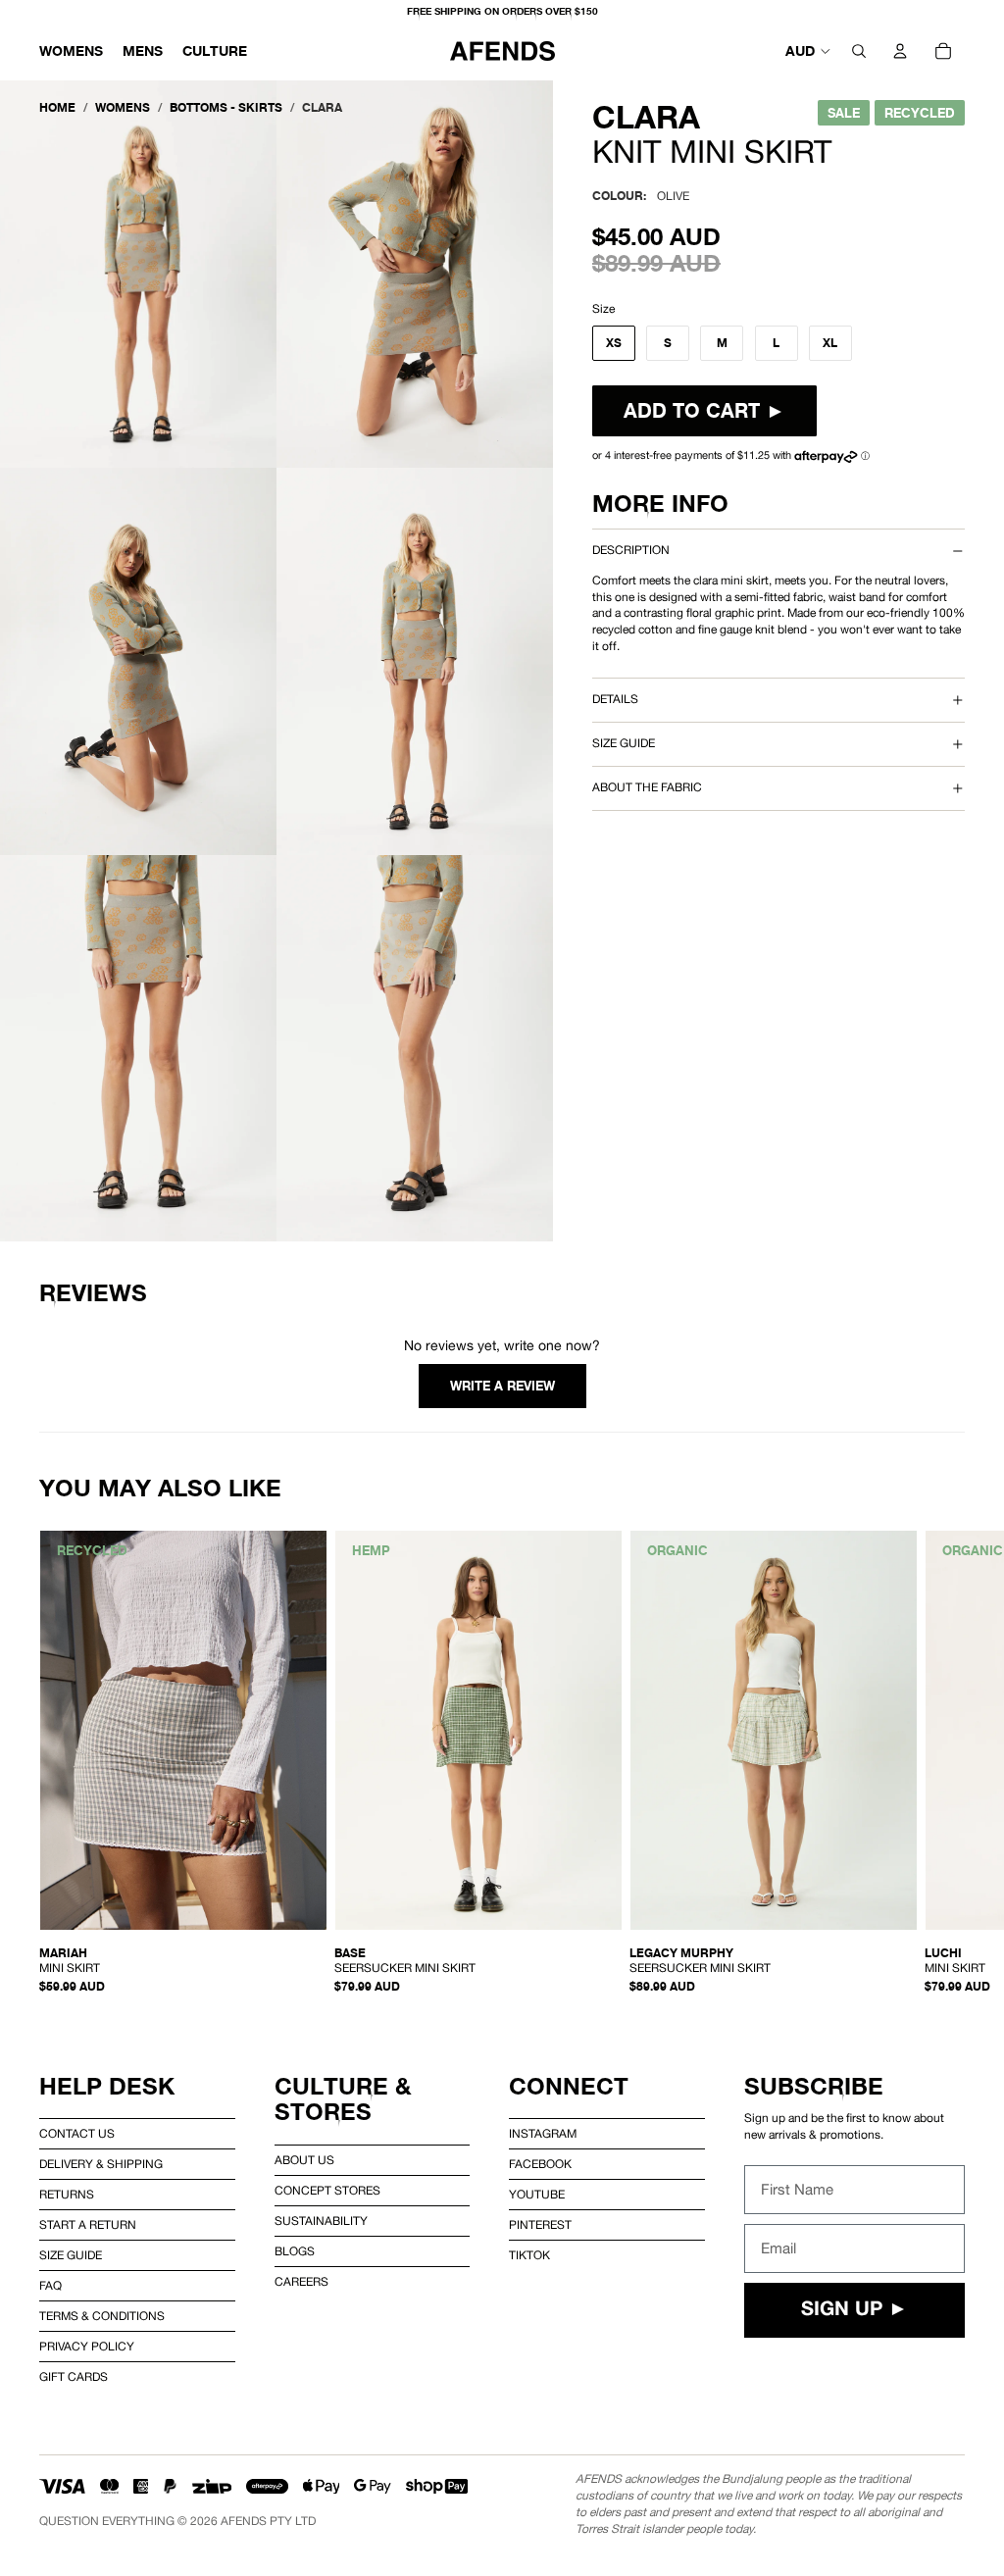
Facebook (540, 2164)
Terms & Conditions (102, 2316)
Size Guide (71, 2255)
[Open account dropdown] (900, 51)
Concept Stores (327, 2191)
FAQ (50, 2286)
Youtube (537, 2195)
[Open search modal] (859, 51)
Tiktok (529, 2255)
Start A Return (88, 2225)
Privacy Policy (87, 2347)
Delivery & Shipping (101, 2164)
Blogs (295, 2251)
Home (57, 107)
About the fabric (647, 787)
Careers (301, 2282)
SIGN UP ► (854, 2310)
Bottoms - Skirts (226, 107)
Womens (123, 107)
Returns (67, 2195)
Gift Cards (74, 2377)
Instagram (543, 2134)
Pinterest (540, 2225)
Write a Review (502, 1386)
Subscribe (814, 2086)
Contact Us (77, 2134)
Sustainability (321, 2221)
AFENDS (244, 2521)
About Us (304, 2160)
